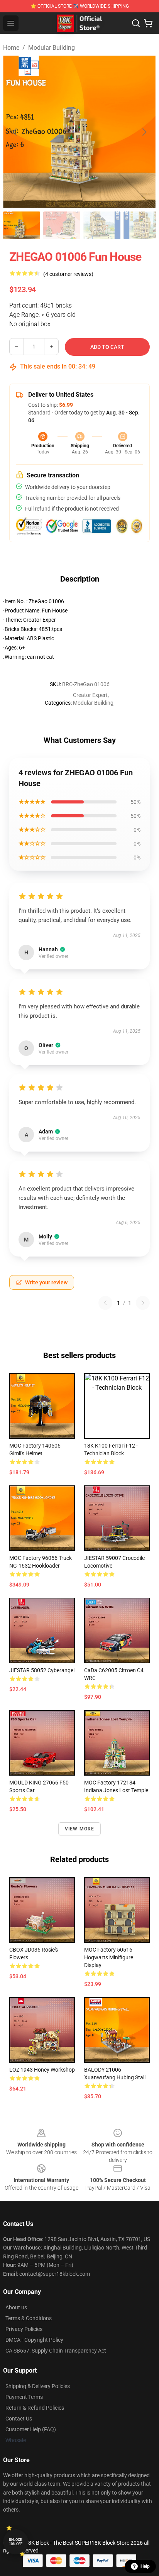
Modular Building (52, 48)
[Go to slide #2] (62, 225)
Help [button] (145, 2566)
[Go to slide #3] (102, 225)
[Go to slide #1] (22, 225)
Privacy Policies (24, 2329)
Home (11, 48)
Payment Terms (24, 2397)
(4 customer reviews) (68, 274)
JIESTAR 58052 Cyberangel (42, 1670)
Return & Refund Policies (35, 2408)
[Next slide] (144, 132)
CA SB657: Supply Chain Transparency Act (56, 2351)
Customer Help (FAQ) (31, 2429)
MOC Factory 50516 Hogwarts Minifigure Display (109, 1957)
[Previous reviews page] (105, 1303)
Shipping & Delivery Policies (38, 2386)
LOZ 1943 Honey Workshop (42, 2070)
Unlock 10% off (16, 2542)
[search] (136, 23)
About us (16, 2307)
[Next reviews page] (143, 1303)
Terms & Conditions (29, 2318)
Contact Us (19, 2419)
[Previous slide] (15, 132)
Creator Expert (90, 695)
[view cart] (148, 23)
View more (80, 1829)
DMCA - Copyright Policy (34, 2340)
